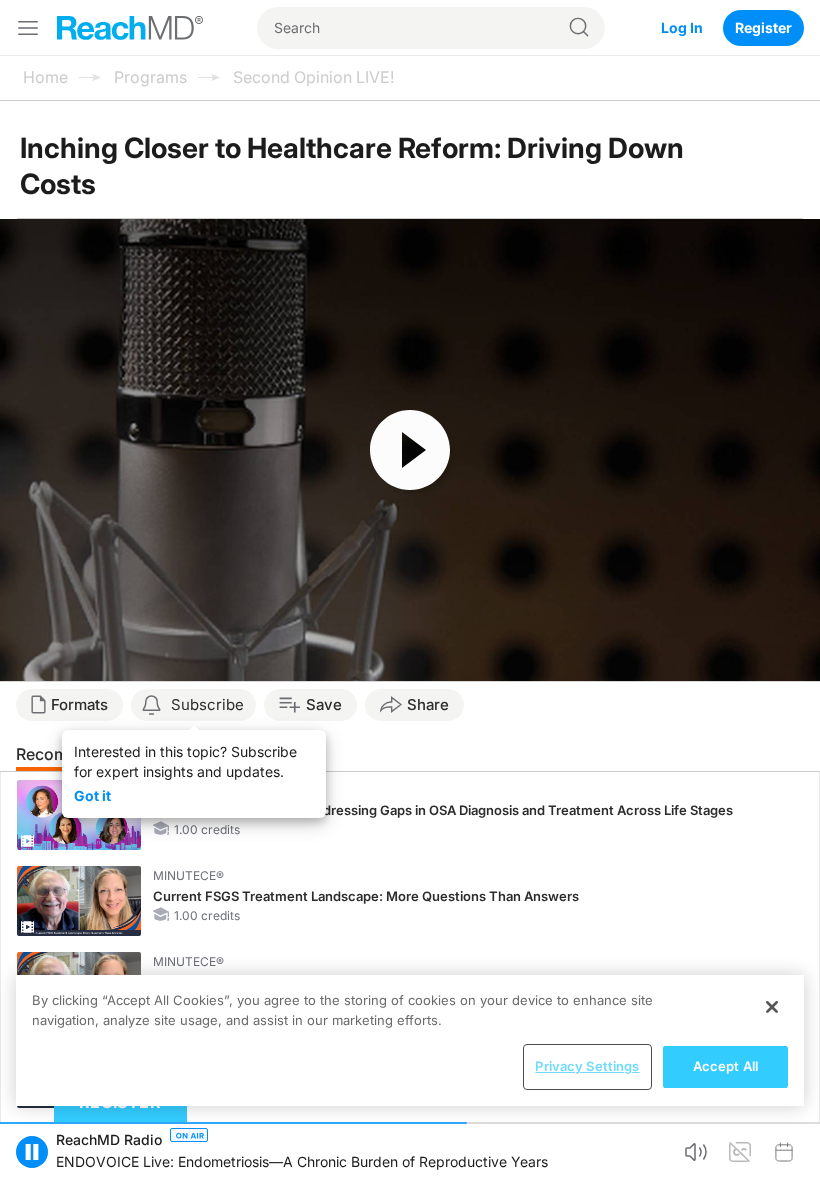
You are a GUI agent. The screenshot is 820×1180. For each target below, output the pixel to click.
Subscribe (207, 704)
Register (763, 27)
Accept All (725, 1066)
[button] (32, 1152)
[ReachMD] (130, 28)
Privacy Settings (587, 1066)
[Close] (772, 1007)
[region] (410, 1040)
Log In (682, 27)
